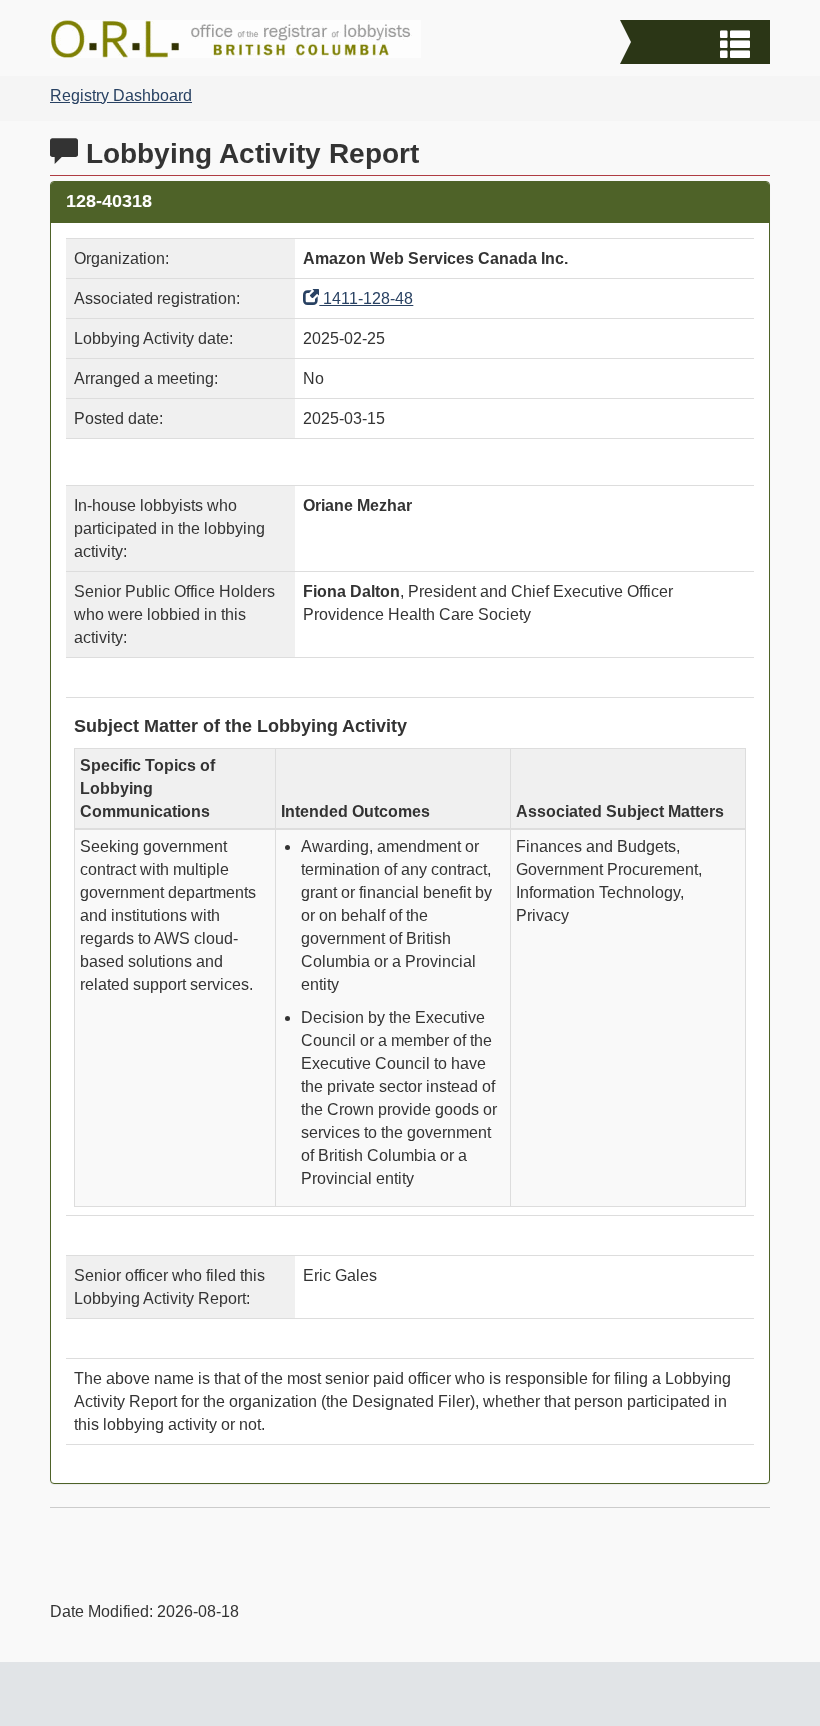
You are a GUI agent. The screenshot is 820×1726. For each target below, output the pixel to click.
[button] (697, 44)
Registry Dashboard (121, 95)
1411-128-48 (366, 298)
